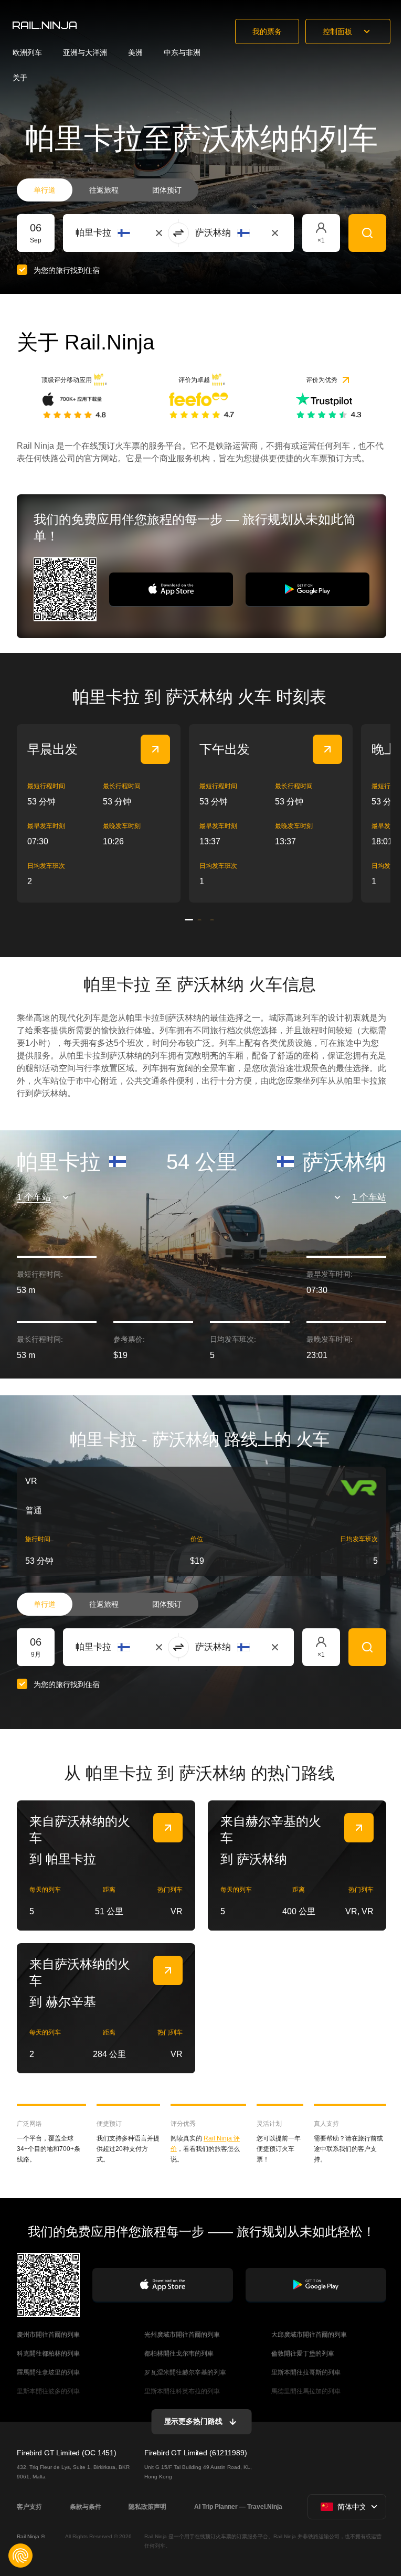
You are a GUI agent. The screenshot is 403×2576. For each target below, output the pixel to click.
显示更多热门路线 (193, 2421)
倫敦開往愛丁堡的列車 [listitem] (303, 2354)
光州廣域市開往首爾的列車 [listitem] (182, 2335)
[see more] (155, 749)
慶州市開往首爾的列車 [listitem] (48, 2335)
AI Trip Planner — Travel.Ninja (238, 2507)
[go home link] (45, 25)
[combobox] (134, 233)
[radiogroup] (108, 190)
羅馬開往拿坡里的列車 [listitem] (48, 2372)
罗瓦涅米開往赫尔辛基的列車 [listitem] (185, 2372)
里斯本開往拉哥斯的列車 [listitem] (306, 2372)
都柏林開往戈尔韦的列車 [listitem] (179, 2354)
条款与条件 (86, 2507)
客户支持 (29, 2507)
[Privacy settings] (20, 2556)
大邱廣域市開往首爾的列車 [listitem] (309, 2335)
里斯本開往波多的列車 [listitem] (48, 2391)
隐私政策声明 (147, 2507)
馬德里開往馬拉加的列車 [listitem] (306, 2391)
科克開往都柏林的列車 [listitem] (48, 2354)
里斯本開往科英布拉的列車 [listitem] (182, 2391)
